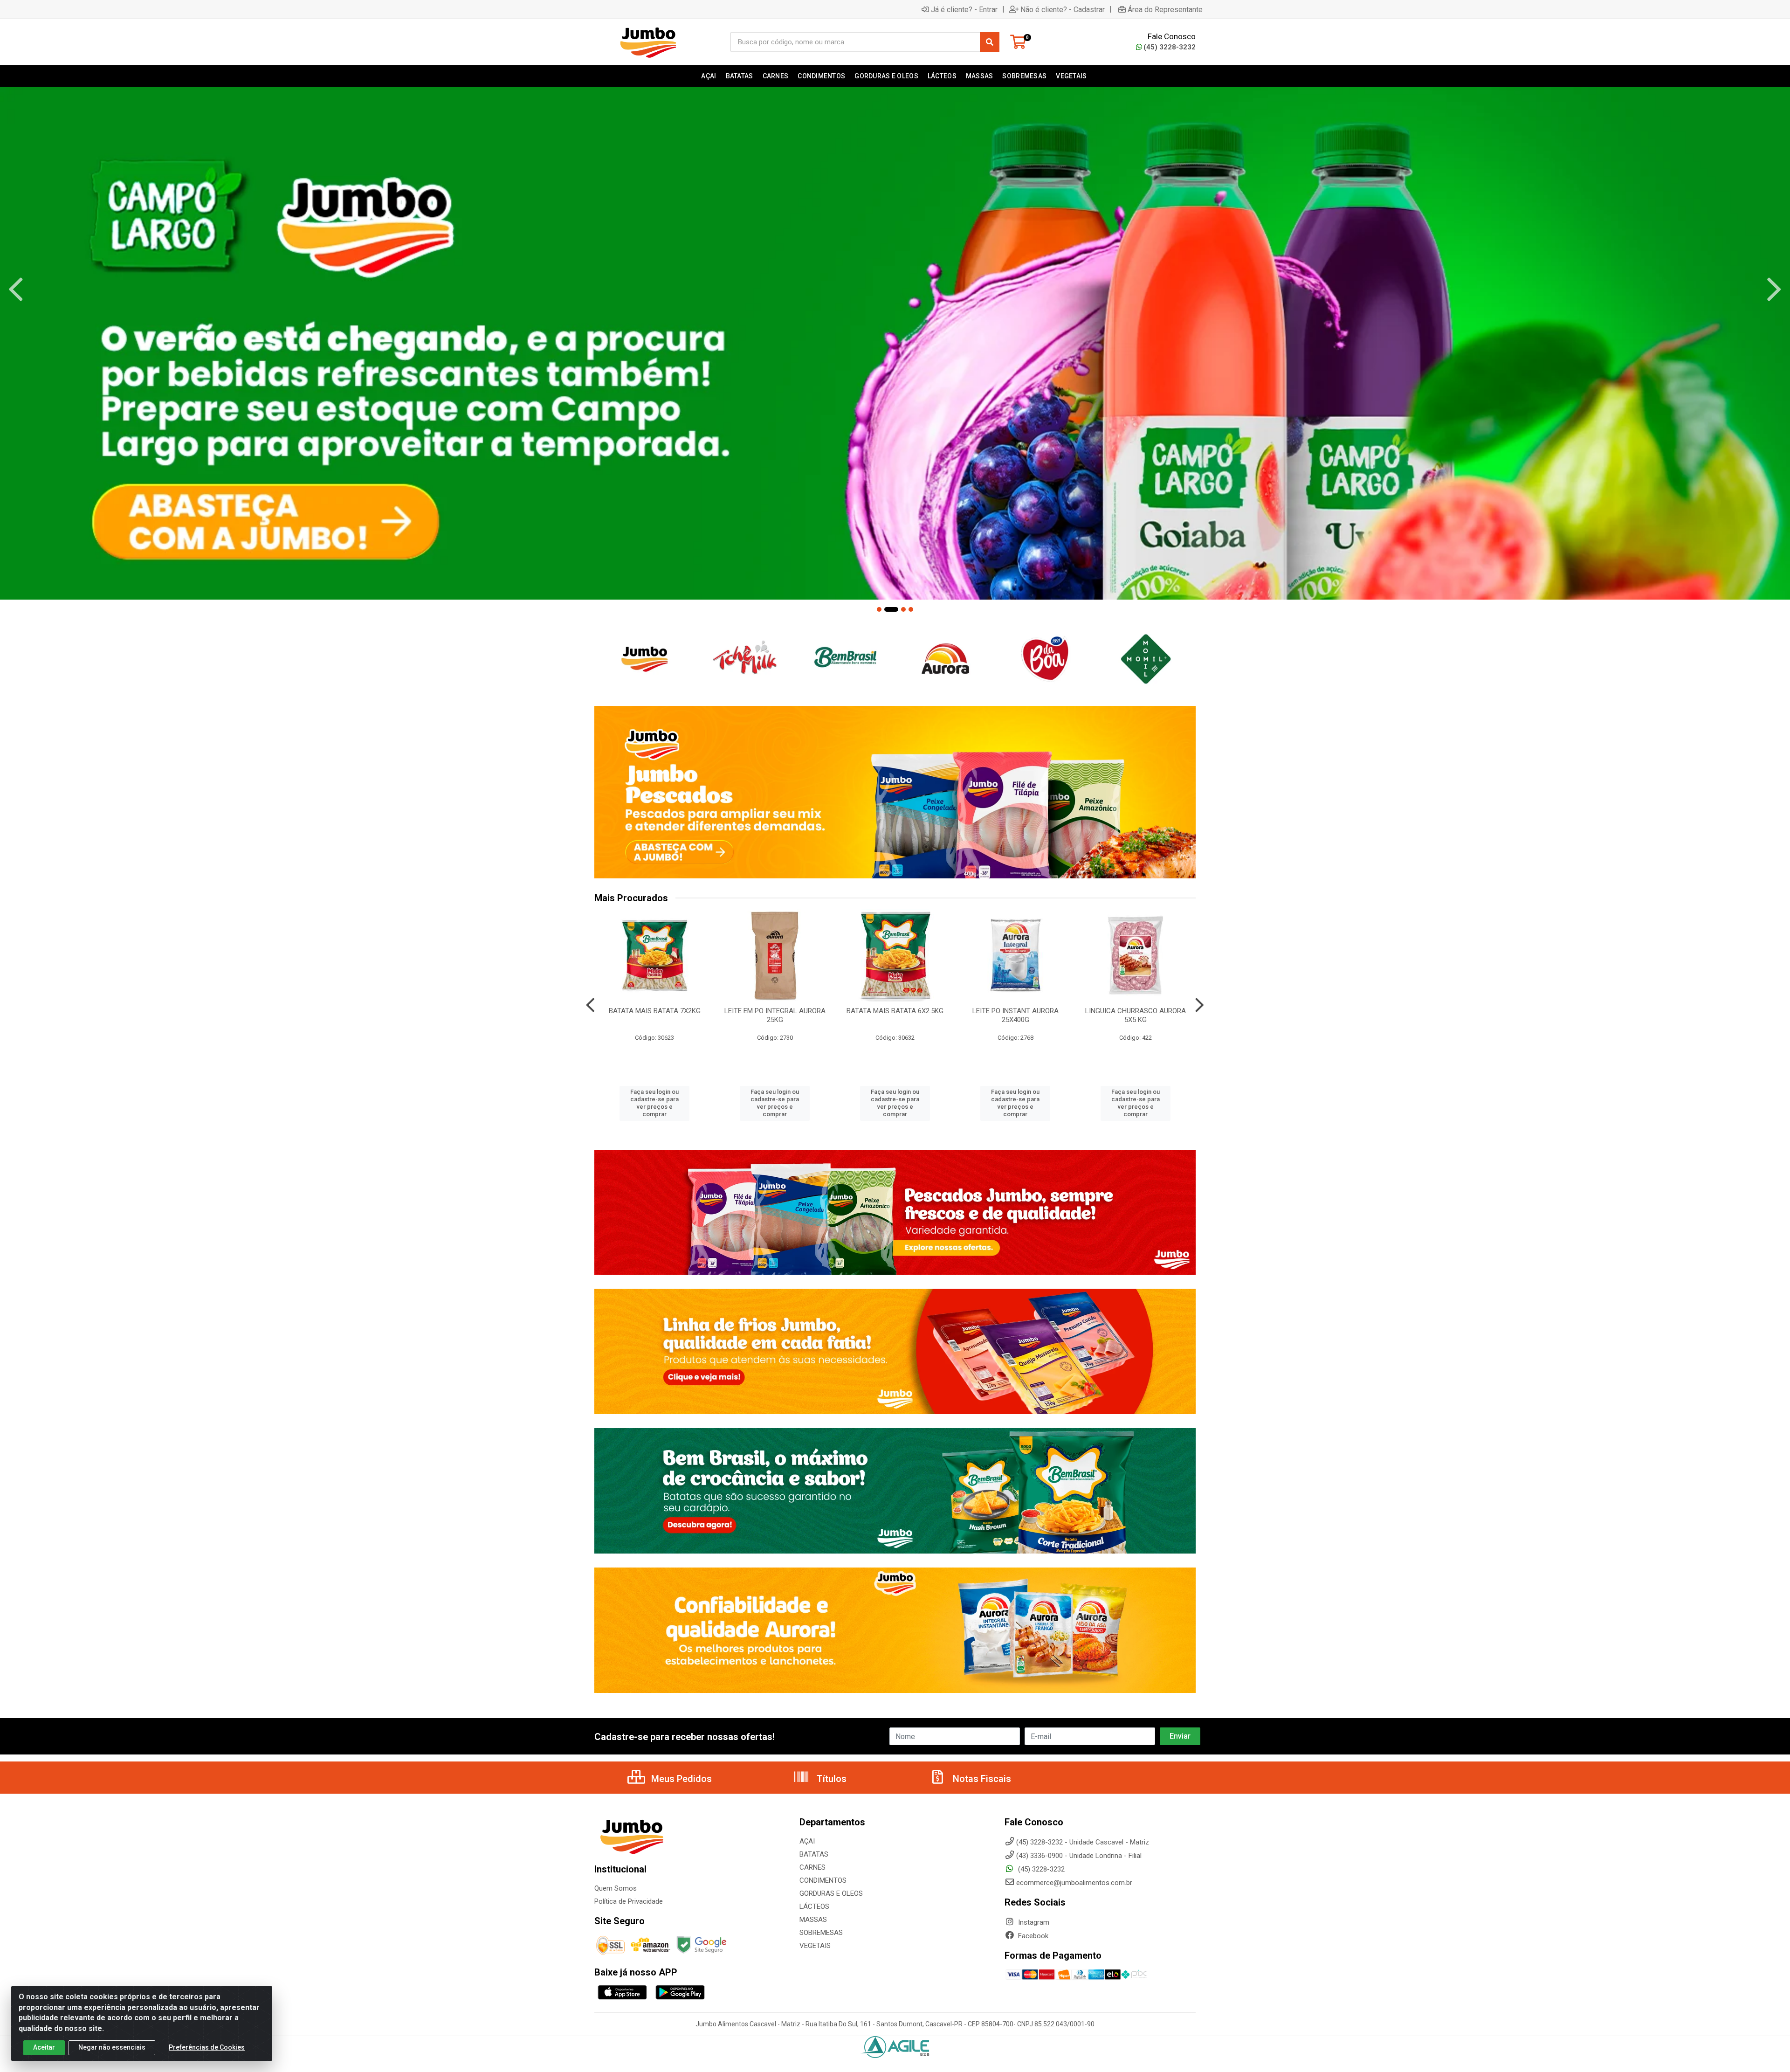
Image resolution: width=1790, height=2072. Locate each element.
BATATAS (814, 1854)
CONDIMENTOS (823, 1880)
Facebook (1032, 1936)
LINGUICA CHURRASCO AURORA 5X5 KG (1136, 1015)
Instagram (1033, 1922)
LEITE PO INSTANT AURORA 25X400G (1015, 1015)
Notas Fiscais (981, 1779)
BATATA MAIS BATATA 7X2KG (655, 1011)
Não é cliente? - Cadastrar (1063, 9)
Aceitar (44, 2047)
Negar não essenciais (112, 2047)
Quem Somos (616, 1888)
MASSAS (813, 1920)
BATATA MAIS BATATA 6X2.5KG (895, 1011)
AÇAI (807, 1841)
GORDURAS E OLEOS (831, 1893)
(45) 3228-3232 (1170, 47)
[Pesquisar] (990, 42)
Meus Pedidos (680, 1779)
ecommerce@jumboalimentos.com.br (1074, 1883)
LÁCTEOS (814, 1906)
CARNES (812, 1867)
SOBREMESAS (821, 1933)
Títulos (830, 1779)
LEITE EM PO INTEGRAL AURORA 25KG (775, 1015)
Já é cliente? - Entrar (964, 9)
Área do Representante (1165, 9)
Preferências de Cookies (207, 2047)
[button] (879, 609)
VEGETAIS (815, 1946)
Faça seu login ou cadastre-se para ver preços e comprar (654, 1103)
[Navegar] (16, 290)
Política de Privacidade (629, 1901)
